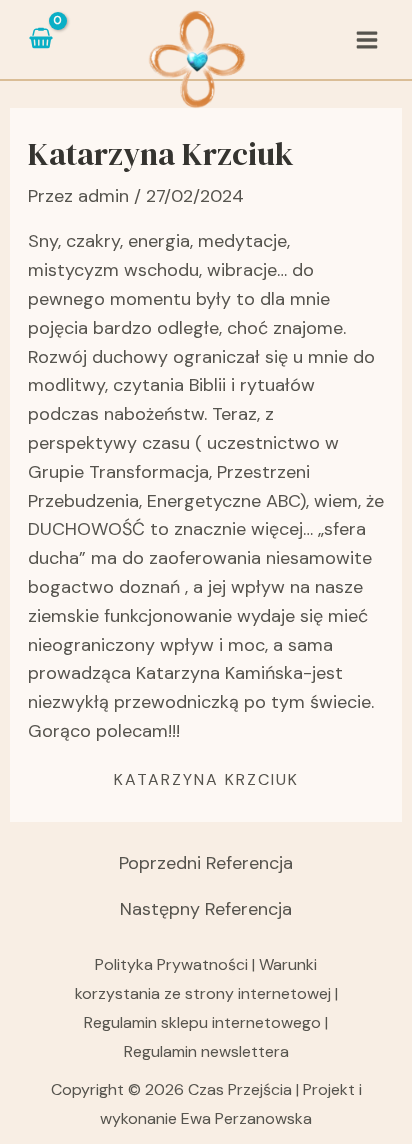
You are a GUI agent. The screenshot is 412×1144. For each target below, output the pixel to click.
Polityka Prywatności (173, 964)
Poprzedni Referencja (206, 863)
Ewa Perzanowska (246, 1118)
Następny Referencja (206, 909)
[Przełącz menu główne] (367, 39)
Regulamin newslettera (206, 1051)
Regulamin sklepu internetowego (202, 1022)
